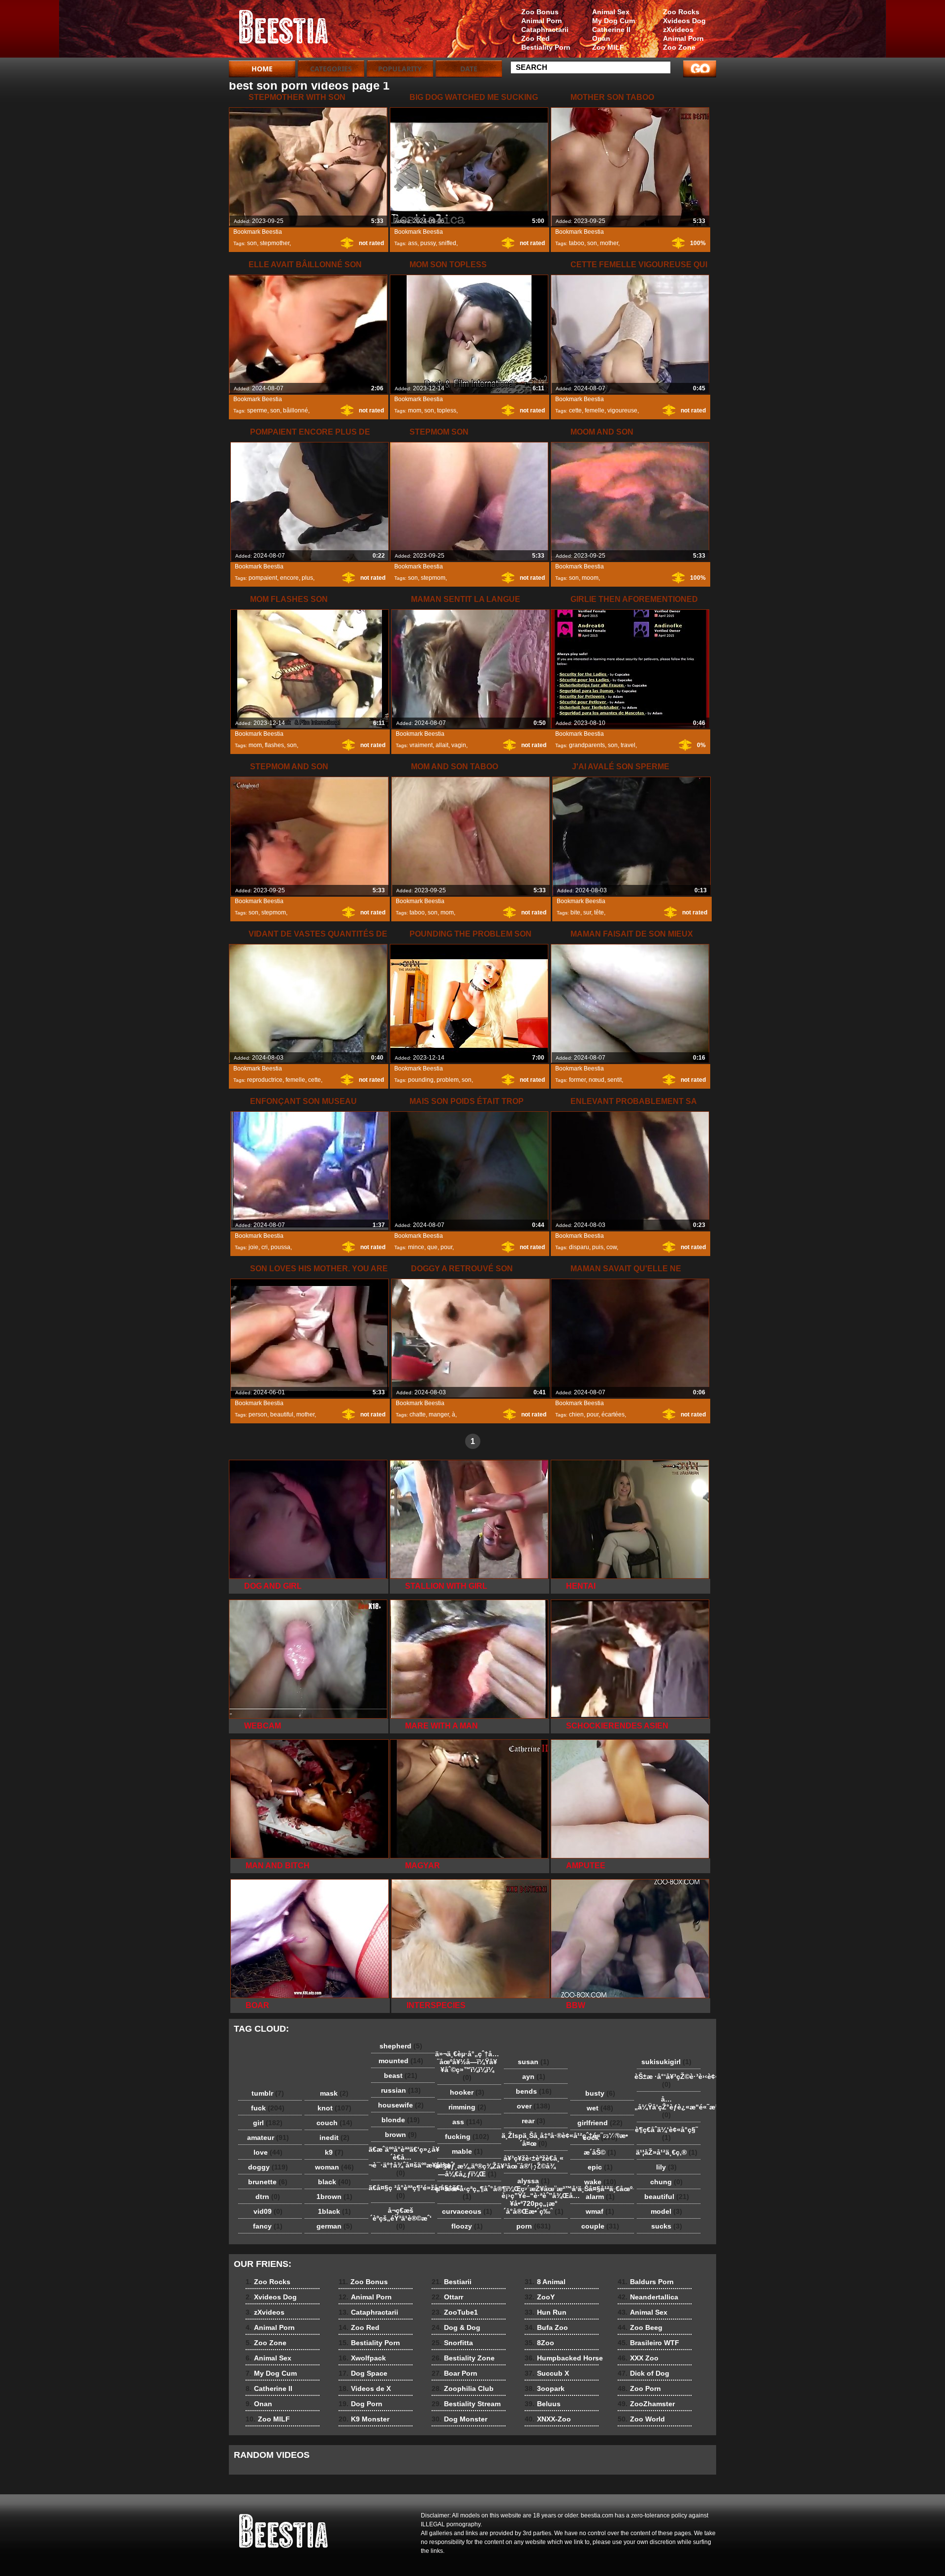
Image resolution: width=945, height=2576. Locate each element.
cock (600, 2137)
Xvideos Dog (684, 21)
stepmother (275, 243)
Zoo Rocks (681, 12)
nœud (597, 1080)
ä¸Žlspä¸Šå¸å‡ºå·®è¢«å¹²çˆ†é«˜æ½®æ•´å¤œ (536, 2139)
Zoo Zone (679, 47)
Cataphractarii (545, 30)
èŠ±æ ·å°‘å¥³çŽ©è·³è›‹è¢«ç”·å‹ (669, 2080)
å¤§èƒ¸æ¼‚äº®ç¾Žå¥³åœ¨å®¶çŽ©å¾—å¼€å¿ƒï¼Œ (470, 2170)
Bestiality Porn (546, 47)
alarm (600, 2197)
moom (590, 578)
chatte (418, 1414)
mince (416, 1247)
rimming (467, 2107)
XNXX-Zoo (548, 2419)
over (534, 2106)
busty (600, 2093)
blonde (401, 2120)
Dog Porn (361, 2404)
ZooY (540, 2297)
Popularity (400, 69)
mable (467, 2151)
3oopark (545, 2388)
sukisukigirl (666, 2062)
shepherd (401, 2046)
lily (666, 2167)
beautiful (282, 1414)
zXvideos (678, 30)
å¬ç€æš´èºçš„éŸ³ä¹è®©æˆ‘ (401, 2218)
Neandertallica (648, 2297)
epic (600, 2167)
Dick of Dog (644, 2373)
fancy (268, 2226)
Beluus (543, 2404)
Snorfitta (452, 2343)
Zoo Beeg (640, 2327)
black (334, 2182)
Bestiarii (452, 2282)
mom (415, 410)
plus (307, 578)
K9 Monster (364, 2419)
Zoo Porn (639, 2388)
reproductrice (265, 1080)
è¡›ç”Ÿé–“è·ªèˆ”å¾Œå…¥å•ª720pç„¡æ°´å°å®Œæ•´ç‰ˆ (536, 2203)
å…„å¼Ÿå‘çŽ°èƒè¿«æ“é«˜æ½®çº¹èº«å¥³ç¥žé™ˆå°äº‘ (669, 2107)
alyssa (534, 2181)
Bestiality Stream (466, 2404)
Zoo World (641, 2419)
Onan (601, 38)
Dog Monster (459, 2419)
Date (469, 69)
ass (413, 243)
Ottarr (447, 2297)
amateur (268, 2137)
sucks (667, 2226)
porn (534, 2226)
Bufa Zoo (546, 2327)
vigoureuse (622, 410)
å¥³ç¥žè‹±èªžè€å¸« (534, 2162)
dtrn (268, 2197)
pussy (428, 243)
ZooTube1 (455, 2312)
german (334, 2226)
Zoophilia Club (463, 2388)
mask (334, 2093)
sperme (257, 410)
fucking (467, 2136)
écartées (613, 1414)
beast (401, 2075)
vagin (459, 745)
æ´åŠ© (600, 2152)
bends (534, 2091)
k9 (334, 2152)
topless (447, 410)
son (252, 243)
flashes (274, 745)
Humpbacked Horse (564, 2358)
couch (334, 2123)
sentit (614, 1080)
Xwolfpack (362, 2358)
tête (599, 912)
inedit (334, 2137)
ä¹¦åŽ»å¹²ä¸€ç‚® (667, 2152)
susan (534, 2062)
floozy (467, 2226)
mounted (401, 2061)
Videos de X (365, 2388)
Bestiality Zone (463, 2358)
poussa (281, 1247)
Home (262, 69)
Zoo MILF (608, 47)
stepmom (433, 578)
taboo (577, 243)
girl (268, 2123)
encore (289, 578)
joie (253, 1247)
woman (334, 2167)
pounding (421, 1080)
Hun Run (546, 2312)
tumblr (268, 2093)
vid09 (268, 2211)
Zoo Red (535, 38)
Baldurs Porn (646, 2282)
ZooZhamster (646, 2404)
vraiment (421, 745)
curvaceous (467, 2211)
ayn (534, 2076)
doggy (268, 2167)
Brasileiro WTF (648, 2343)
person (258, 1414)
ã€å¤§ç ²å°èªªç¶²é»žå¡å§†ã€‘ (403, 2192)
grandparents (587, 745)
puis (598, 1247)
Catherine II (611, 30)
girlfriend (600, 2123)
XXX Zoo (638, 2358)
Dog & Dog (456, 2327)
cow (612, 1247)
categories (331, 69)
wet (600, 2108)
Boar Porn (455, 2373)
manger (439, 1414)
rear (534, 2121)
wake (600, 2182)
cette (575, 410)
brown (401, 2135)
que (432, 1247)
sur (587, 912)
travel (628, 745)
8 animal (291, 31)
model (666, 2211)
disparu (579, 1247)
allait (442, 745)
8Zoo (539, 2343)
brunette (268, 2182)
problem (448, 1080)
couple (600, 2226)
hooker (467, 2092)
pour (446, 1247)
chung (666, 2182)
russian (401, 2090)
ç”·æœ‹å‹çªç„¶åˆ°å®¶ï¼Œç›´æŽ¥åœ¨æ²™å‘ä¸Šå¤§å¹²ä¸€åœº (470, 2193)
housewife (401, 2105)
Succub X (547, 2373)
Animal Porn (683, 38)
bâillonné (296, 410)
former (577, 1080)
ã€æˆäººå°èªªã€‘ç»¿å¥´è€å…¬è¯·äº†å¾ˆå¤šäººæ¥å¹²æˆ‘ (403, 2161)
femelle (595, 410)
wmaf (600, 2211)
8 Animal (545, 2282)
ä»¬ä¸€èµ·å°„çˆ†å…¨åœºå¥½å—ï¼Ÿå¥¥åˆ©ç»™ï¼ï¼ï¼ (467, 2066)
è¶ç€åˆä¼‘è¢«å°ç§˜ (666, 2134)
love (268, 2152)
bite (575, 912)
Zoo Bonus (540, 12)
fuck (268, 2108)
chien (576, 1414)
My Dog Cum (614, 21)
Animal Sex (611, 12)
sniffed (447, 243)
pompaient (263, 578)
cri (265, 1247)
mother (609, 243)
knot (334, 2108)
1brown (334, 2197)
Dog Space (363, 2373)
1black (334, 2211)
